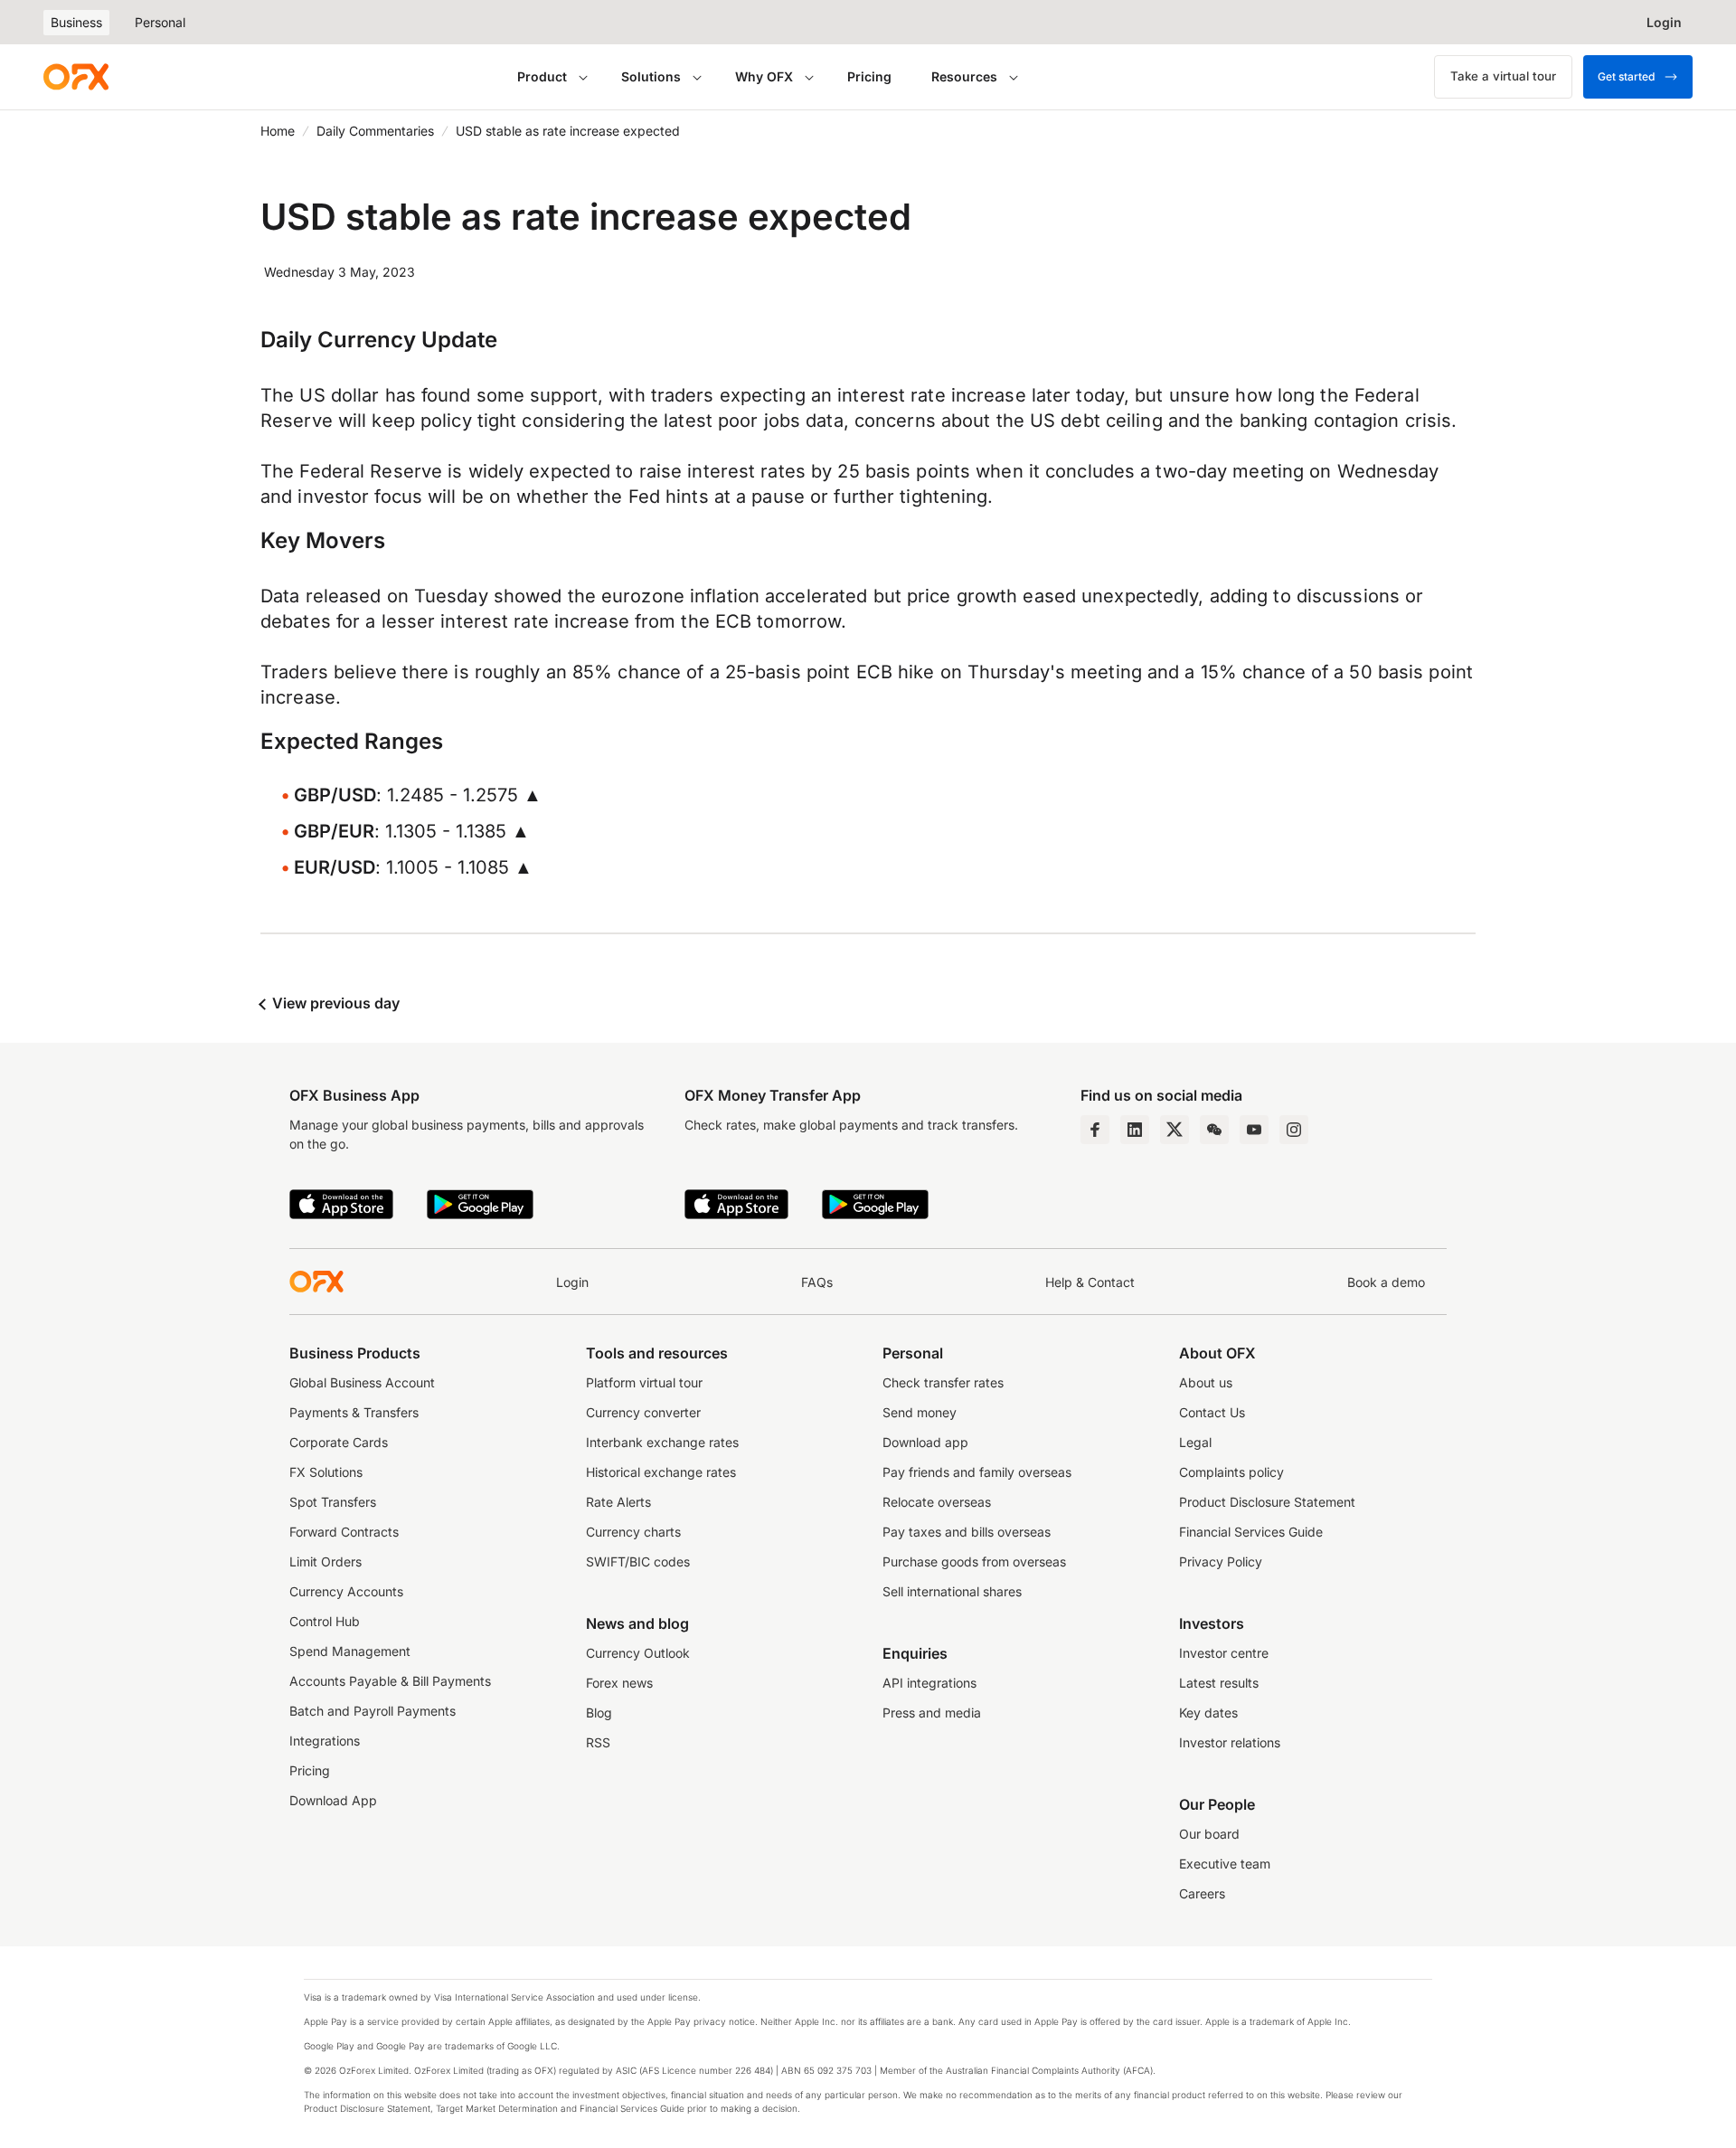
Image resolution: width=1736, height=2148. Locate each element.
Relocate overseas (937, 1502)
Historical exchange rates (661, 1472)
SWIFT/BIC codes (638, 1561)
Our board (1209, 1834)
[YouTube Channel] (1254, 1130)
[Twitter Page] (1175, 1130)
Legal (1195, 1442)
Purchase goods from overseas (974, 1561)
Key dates (1208, 1713)
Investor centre (1224, 1653)
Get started (1626, 76)
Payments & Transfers (354, 1412)
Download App (333, 1800)
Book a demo (1386, 1282)
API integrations (929, 1683)
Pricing (869, 76)
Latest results (1219, 1683)
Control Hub (325, 1621)
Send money (920, 1412)
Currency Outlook (638, 1653)
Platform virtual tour (644, 1382)
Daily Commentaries (375, 131)
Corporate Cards (339, 1442)
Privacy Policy (1221, 1561)
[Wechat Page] (1214, 1130)
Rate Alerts (618, 1502)
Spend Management (350, 1651)
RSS (598, 1742)
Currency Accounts (346, 1591)
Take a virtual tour (1503, 76)
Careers (1202, 1893)
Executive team (1225, 1864)
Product (542, 76)
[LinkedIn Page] (1135, 1130)
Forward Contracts (344, 1532)
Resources (964, 76)
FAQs (817, 1282)
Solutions (651, 76)
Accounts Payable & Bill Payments (390, 1681)
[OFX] (76, 77)
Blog (599, 1713)
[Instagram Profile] (1294, 1130)
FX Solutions (326, 1472)
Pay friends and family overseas (977, 1472)
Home (278, 131)
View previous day (334, 1003)
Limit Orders (325, 1561)
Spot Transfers (333, 1502)
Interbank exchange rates (662, 1442)
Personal (160, 22)
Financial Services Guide (1251, 1532)
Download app (925, 1442)
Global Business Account (362, 1382)
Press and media (932, 1713)
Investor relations (1230, 1742)
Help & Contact (1090, 1282)
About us (1206, 1382)
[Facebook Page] (1095, 1130)
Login (572, 1282)
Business (76, 22)
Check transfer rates (943, 1382)
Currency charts (633, 1532)
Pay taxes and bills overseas (967, 1532)
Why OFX (764, 76)
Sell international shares (952, 1591)
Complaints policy (1231, 1472)
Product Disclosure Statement (1267, 1502)
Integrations (325, 1741)
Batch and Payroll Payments (373, 1711)
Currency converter (643, 1412)
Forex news (619, 1683)
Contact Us (1212, 1412)
